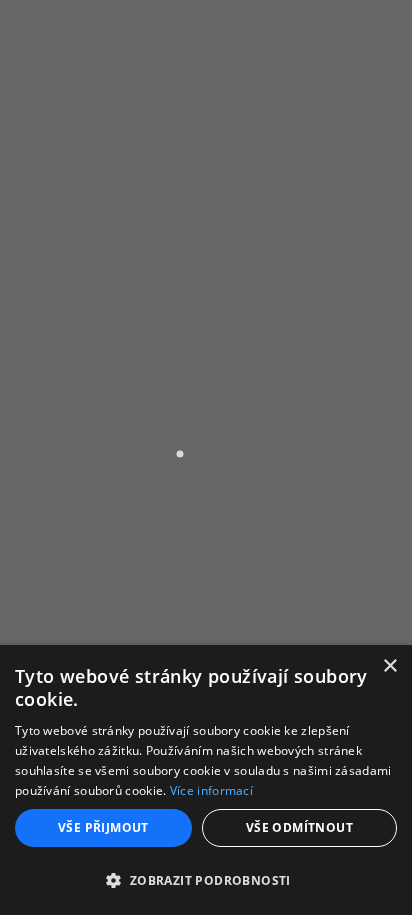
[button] (206, 880)
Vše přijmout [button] (103, 827)
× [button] (389, 666)
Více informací (211, 790)
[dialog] (206, 780)
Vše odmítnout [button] (299, 827)
